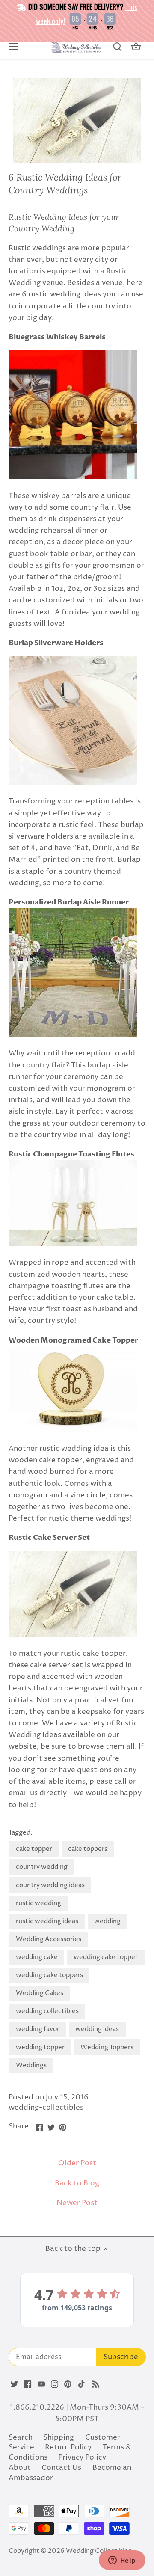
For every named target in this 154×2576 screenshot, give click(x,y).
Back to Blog (77, 2183)
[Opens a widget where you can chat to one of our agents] (122, 2561)
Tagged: (21, 1833)
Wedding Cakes (40, 1993)
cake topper (34, 1849)
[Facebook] (28, 2384)
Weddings (31, 2065)
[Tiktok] (81, 2384)
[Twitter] (14, 2384)
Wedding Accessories (49, 1939)
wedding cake (37, 1957)
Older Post (77, 2163)
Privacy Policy (82, 2457)
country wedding (42, 1867)
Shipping (59, 2437)
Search (21, 2437)
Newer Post (77, 2203)
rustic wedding (38, 1903)
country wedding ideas (50, 1885)
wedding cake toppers (49, 1975)
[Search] (117, 47)
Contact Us (61, 2468)
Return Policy (68, 2447)
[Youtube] (41, 2384)
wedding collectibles (47, 2011)
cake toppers (88, 1849)
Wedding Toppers (107, 2047)
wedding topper (40, 2047)
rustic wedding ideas (47, 1921)
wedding (107, 1921)
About (20, 2468)
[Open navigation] (13, 46)
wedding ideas (97, 2029)
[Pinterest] (68, 2384)
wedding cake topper (106, 1957)
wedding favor (38, 2029)
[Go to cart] (136, 47)
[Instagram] (55, 2384)
